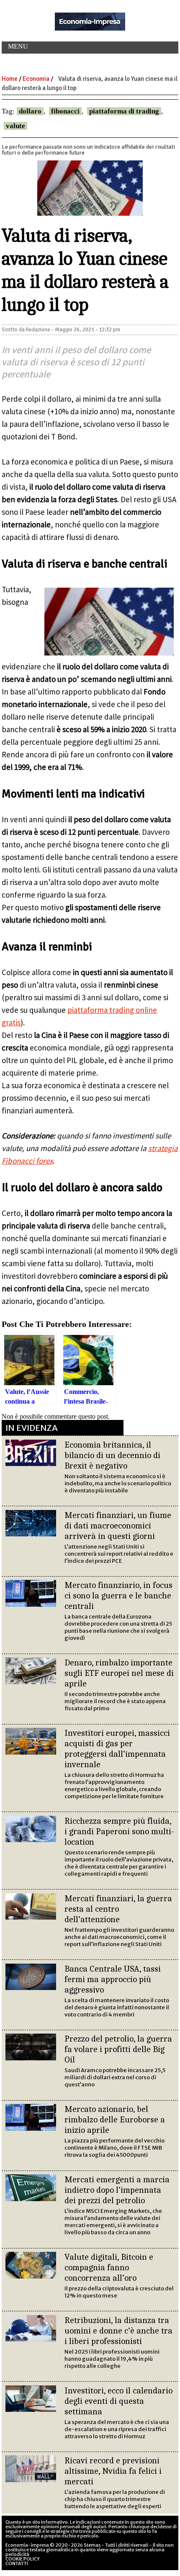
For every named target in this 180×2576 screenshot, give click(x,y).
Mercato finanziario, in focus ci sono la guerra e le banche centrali (118, 1595)
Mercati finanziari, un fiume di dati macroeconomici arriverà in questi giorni (118, 1525)
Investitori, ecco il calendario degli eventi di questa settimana (118, 2401)
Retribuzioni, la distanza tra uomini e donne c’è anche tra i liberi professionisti (118, 2331)
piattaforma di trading (124, 111)
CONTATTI (17, 2563)
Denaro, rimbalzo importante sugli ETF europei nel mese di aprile (119, 1673)
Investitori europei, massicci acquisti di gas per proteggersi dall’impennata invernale (117, 1749)
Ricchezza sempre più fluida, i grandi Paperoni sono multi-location (119, 1831)
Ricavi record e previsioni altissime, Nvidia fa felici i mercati (113, 2471)
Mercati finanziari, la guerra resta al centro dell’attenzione (118, 1909)
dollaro (30, 111)
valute (15, 126)
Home (10, 79)
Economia (36, 79)
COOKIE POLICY (23, 2559)
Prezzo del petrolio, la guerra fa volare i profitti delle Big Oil (118, 2049)
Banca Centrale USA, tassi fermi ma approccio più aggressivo (113, 1979)
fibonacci (65, 111)
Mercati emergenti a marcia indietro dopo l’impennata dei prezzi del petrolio (117, 2190)
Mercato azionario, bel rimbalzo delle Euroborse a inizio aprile (115, 2119)
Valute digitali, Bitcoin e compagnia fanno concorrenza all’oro (109, 2267)
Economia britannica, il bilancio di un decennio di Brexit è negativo (112, 1455)
